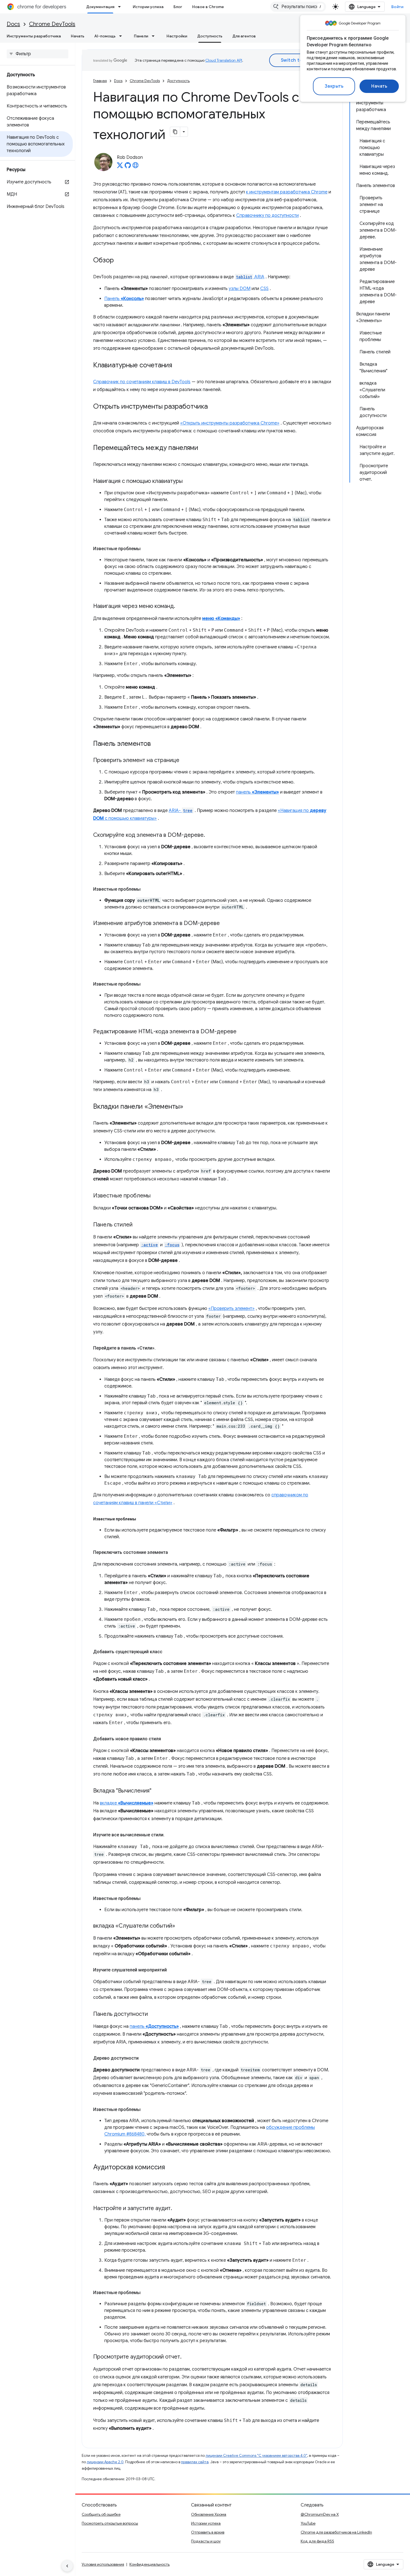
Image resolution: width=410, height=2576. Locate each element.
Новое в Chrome (208, 7)
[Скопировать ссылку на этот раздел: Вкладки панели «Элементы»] (189, 1107)
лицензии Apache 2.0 (105, 2462)
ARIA (250, 277)
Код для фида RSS (317, 2541)
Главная (100, 81)
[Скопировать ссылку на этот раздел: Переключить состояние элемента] (173, 1552)
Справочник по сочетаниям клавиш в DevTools (142, 382)
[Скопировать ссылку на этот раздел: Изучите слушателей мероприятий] (172, 1970)
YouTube (308, 2523)
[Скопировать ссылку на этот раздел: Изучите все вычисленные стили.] (170, 1835)
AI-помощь (105, 36)
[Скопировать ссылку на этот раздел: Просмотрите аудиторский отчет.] (187, 2357)
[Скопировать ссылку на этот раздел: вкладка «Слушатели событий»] (181, 1926)
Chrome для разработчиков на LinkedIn (336, 2532)
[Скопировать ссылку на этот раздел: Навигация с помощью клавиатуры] (188, 481)
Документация (100, 7)
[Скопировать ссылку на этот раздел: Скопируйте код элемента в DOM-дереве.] (211, 835)
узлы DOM (240, 289)
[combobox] (298, 7)
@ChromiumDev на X (320, 2514)
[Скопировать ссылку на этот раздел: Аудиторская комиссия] (170, 2168)
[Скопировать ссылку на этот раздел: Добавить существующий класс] (168, 1652)
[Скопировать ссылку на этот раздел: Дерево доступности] (144, 2058)
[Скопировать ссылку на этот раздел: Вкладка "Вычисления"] (157, 1791)
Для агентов (244, 36)
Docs (13, 24)
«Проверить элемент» (231, 1309)
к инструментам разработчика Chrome (287, 192)
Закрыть (334, 86)
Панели (141, 36)
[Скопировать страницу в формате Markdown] (175, 132)
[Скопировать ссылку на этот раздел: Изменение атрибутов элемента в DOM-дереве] (225, 924)
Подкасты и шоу (206, 2541)
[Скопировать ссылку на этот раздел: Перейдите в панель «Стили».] (161, 1348)
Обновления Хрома (209, 2514)
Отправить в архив (208, 2532)
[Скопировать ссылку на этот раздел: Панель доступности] (153, 2014)
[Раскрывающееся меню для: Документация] (121, 7)
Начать (379, 86)
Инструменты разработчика (34, 36)
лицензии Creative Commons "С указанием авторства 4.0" (256, 2456)
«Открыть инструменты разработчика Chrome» (230, 423)
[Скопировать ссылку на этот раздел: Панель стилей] (138, 1225)
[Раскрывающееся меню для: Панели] (155, 36)
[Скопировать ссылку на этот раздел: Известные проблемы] (146, 549)
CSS (264, 289)
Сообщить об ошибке (101, 2514)
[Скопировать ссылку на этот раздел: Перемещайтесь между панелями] (204, 448)
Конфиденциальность (149, 2564)
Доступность (210, 36)
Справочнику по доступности (267, 215)
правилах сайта (195, 2462)
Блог (178, 7)
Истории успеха (148, 7)
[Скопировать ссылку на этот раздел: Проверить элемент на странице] (185, 761)
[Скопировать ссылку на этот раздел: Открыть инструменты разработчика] (213, 407)
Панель (124, 299)
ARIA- (181, 811)
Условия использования (103, 2564)
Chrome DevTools (52, 24)
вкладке (127, 1803)
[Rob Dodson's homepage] (136, 167)
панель (257, 792)
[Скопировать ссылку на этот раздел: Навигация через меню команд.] (181, 607)
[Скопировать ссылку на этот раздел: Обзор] (119, 261)
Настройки (177, 36)
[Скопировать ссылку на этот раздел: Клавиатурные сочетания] (178, 366)
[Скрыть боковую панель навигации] (67, 2566)
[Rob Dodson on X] (120, 167)
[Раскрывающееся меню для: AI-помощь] (122, 36)
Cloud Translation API (224, 60)
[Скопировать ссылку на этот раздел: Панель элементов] (156, 744)
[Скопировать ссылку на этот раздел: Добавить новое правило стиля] (167, 1739)
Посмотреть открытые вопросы (110, 2523)
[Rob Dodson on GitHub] (128, 167)
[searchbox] (38, 54)
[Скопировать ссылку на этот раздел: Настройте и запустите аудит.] (178, 2209)
